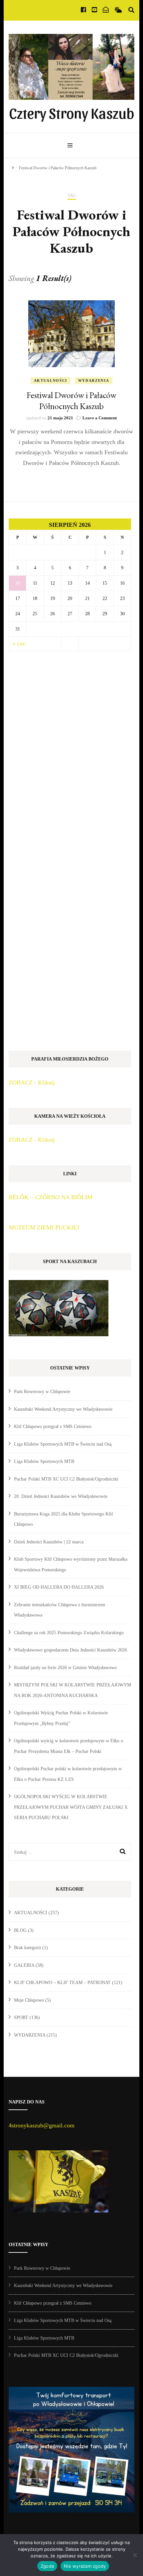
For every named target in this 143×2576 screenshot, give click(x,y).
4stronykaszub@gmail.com (42, 2125)
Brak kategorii (27, 1948)
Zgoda (47, 2566)
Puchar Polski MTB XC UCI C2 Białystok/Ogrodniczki (66, 1479)
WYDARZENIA (94, 380)
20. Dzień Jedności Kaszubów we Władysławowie (61, 1496)
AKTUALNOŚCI (51, 380)
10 (18, 583)
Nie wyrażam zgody (85, 2566)
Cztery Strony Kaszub (71, 112)
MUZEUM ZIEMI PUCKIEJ (44, 1227)
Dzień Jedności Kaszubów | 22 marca (49, 1542)
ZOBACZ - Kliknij (32, 1082)
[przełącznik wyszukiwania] (131, 10)
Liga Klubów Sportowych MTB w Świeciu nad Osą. (63, 1444)
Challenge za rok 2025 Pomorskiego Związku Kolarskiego (69, 1633)
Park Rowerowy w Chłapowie (42, 1392)
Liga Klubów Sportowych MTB (44, 1461)
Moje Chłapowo (29, 2000)
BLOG (20, 1930)
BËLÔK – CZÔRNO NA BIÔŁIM (51, 1197)
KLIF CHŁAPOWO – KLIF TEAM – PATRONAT (62, 1983)
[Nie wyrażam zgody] (135, 2555)
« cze (19, 644)
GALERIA (24, 1965)
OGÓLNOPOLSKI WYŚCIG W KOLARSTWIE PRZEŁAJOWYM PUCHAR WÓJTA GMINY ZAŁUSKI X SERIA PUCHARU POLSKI (71, 1807)
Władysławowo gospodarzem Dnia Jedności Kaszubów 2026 (71, 1650)
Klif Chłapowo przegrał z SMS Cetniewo (53, 1427)
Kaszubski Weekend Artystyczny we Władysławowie (63, 1409)
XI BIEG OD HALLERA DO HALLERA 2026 (59, 1587)
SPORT (21, 2017)
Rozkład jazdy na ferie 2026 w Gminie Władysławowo (65, 1668)
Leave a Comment (100, 418)
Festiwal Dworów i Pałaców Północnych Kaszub (71, 401)
